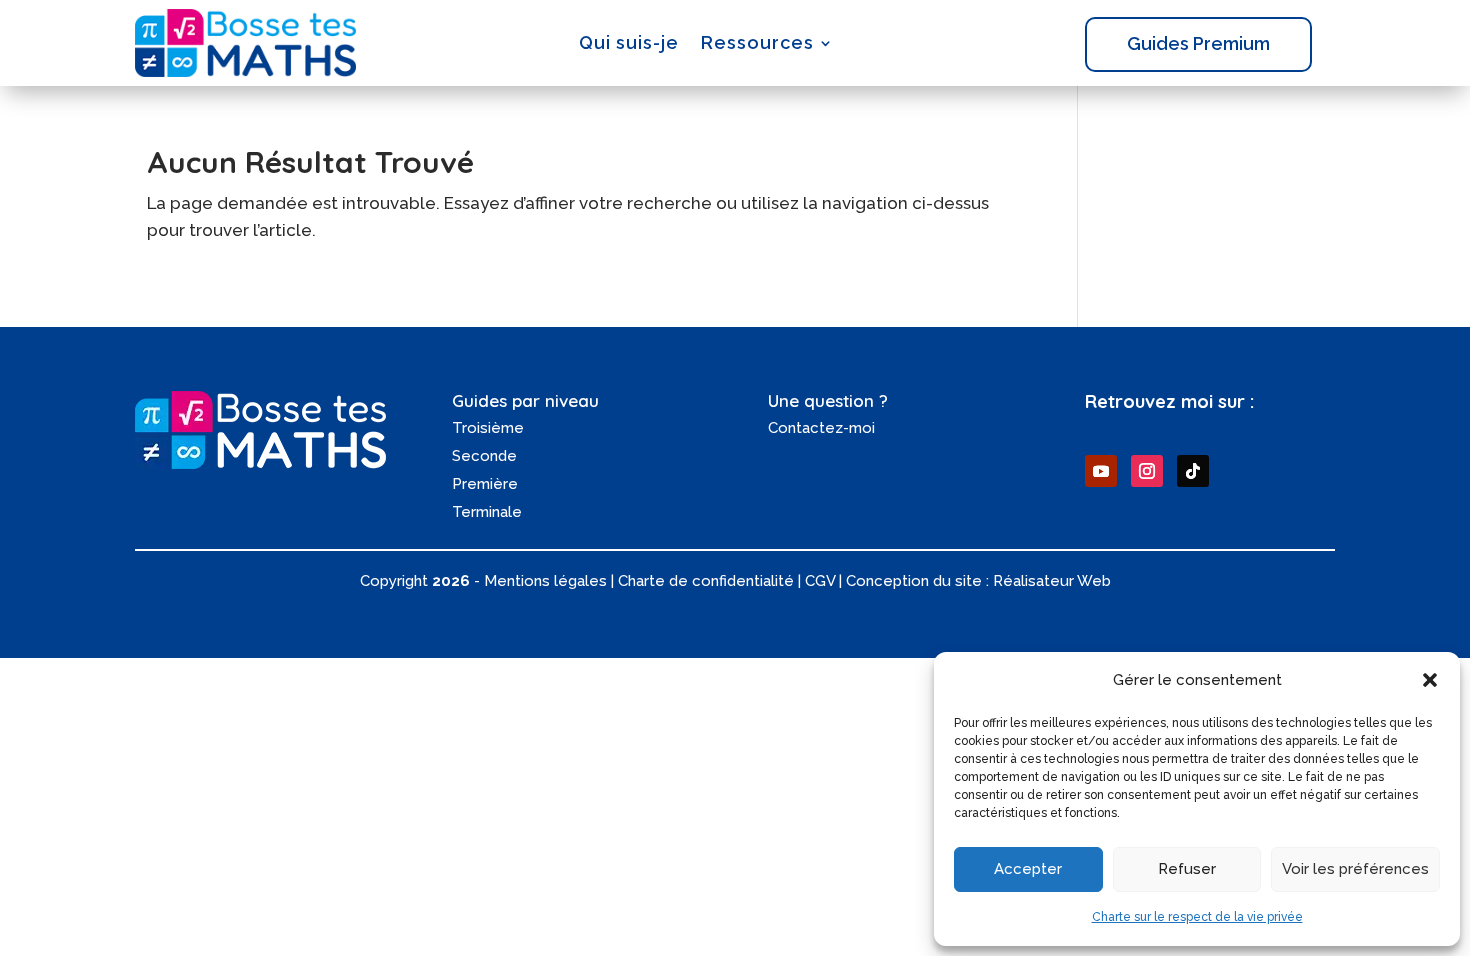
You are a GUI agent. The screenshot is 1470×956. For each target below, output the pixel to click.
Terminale (487, 512)
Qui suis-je (629, 42)
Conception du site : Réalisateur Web (978, 581)
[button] (1430, 680)
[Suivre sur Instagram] (1147, 471)
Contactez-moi (821, 428)
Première (485, 484)
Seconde (484, 456)
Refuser (1187, 869)
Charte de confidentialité (706, 581)
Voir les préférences (1355, 869)
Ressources (757, 42)
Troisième (488, 428)
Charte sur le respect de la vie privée (1197, 917)
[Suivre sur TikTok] (1193, 471)
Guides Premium (1198, 43)
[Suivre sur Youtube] (1101, 471)
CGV (820, 581)
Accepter (1028, 869)
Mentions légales (545, 581)
